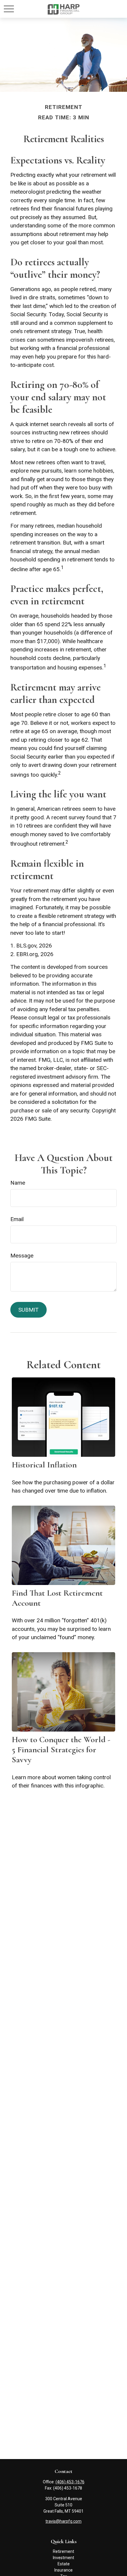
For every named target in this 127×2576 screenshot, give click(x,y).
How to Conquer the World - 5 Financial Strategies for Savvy (61, 1750)
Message (22, 1256)
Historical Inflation (44, 1465)
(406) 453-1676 (70, 2482)
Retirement (63, 2551)
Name (18, 1183)
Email (17, 1219)
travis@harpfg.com (63, 2521)
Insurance (63, 2570)
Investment (63, 2558)
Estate (64, 2564)
